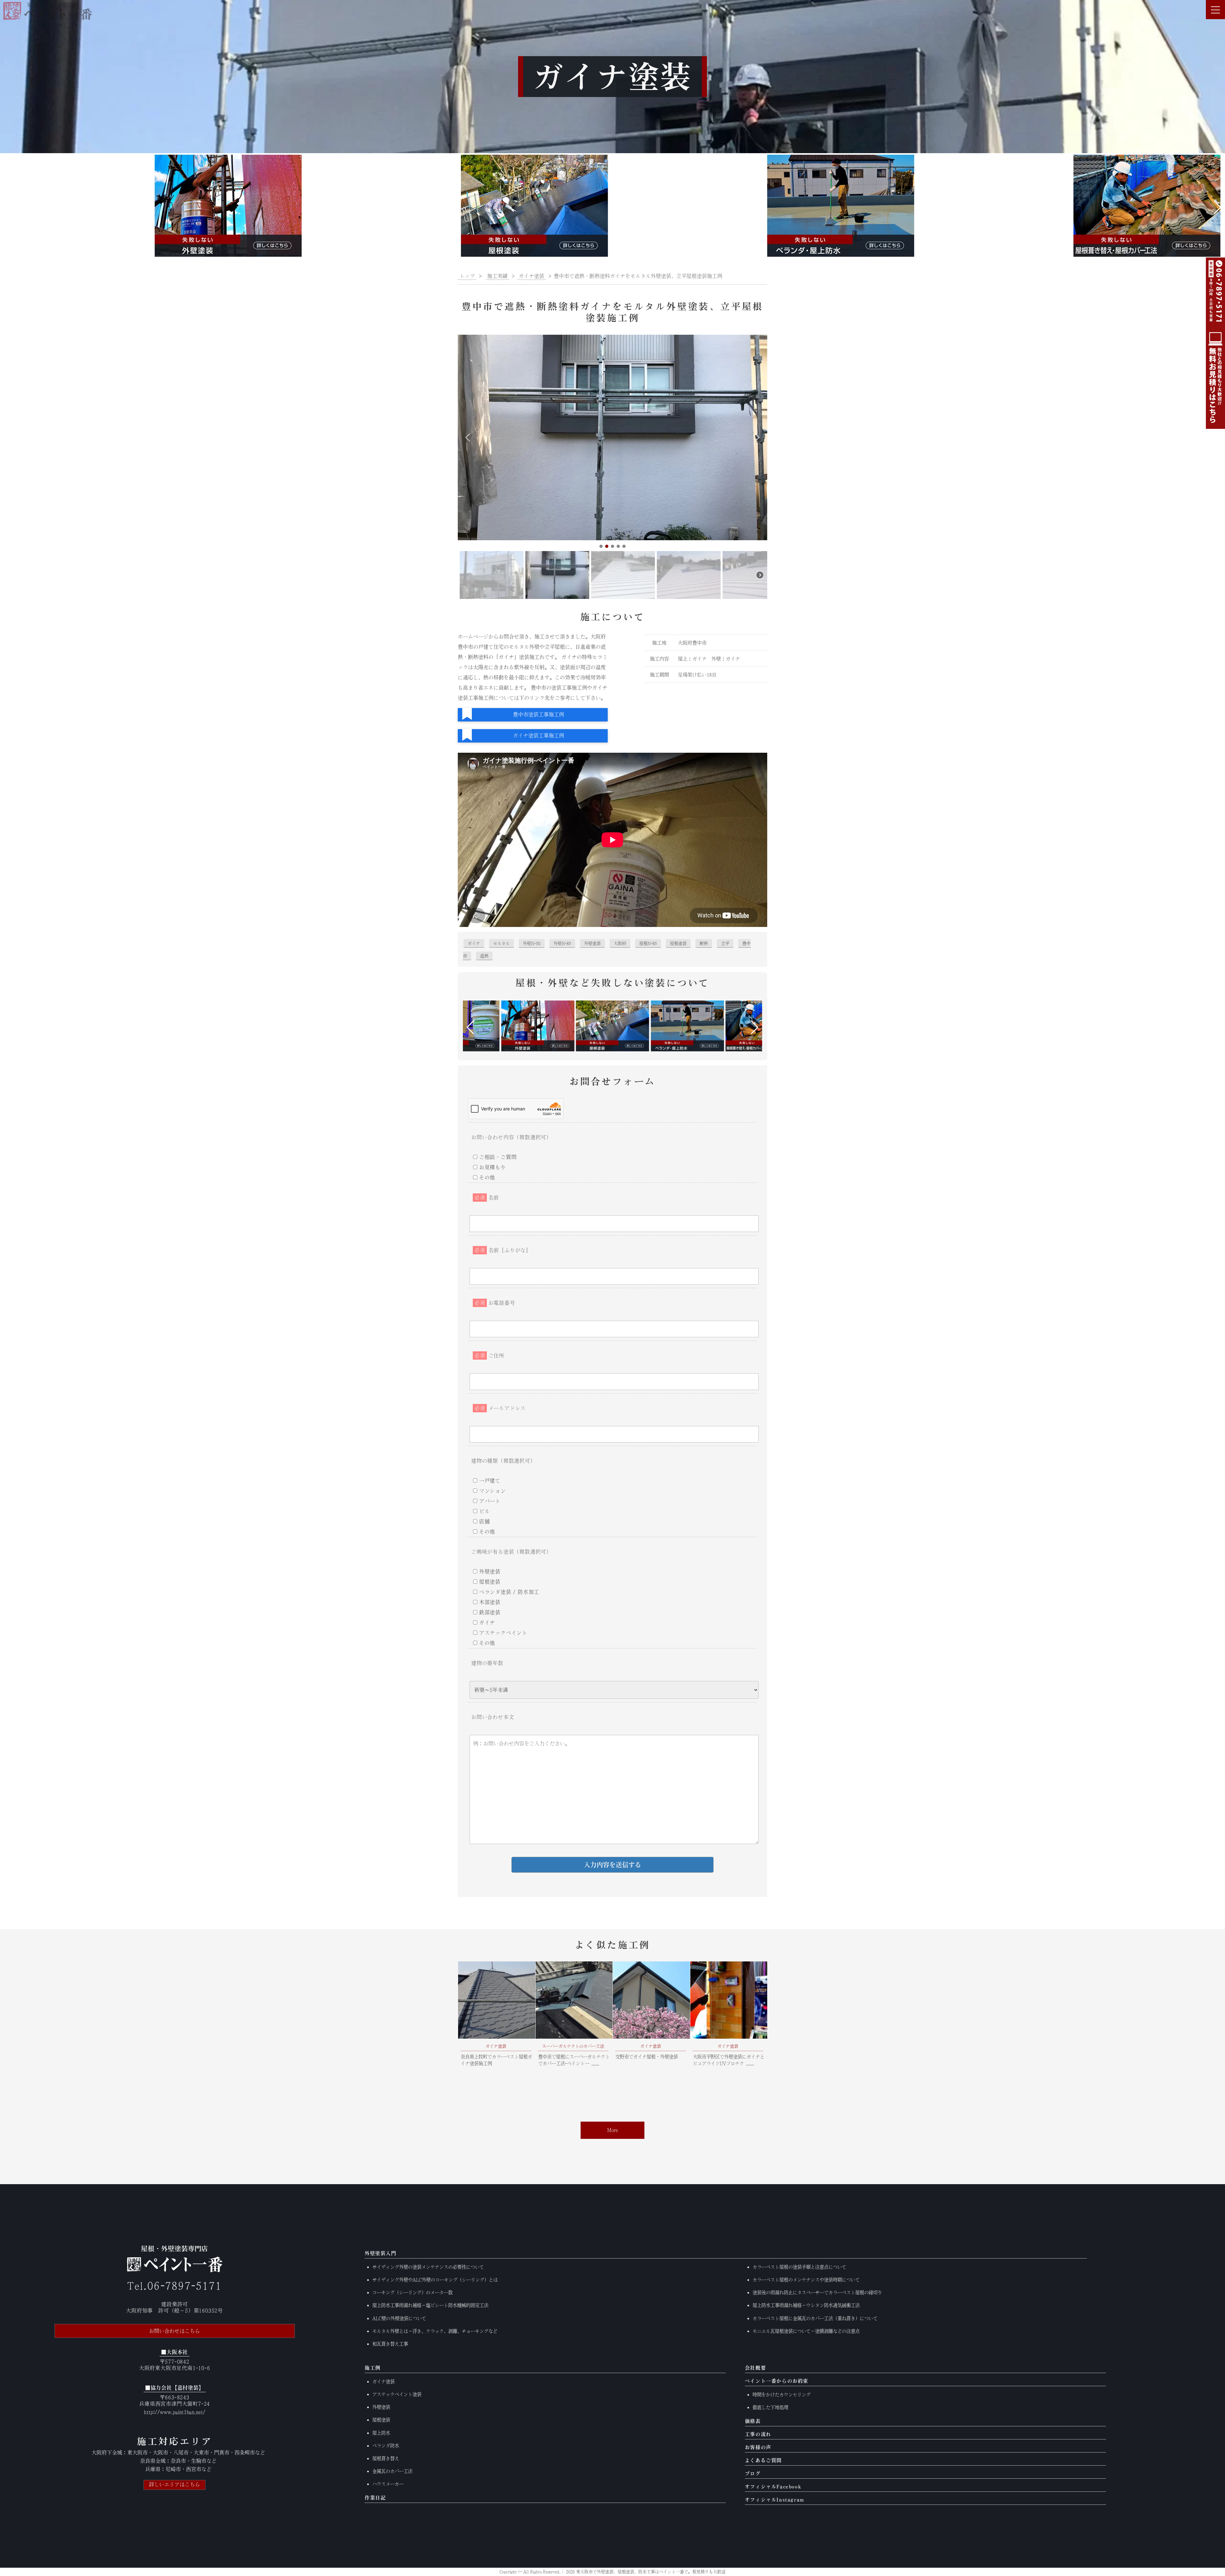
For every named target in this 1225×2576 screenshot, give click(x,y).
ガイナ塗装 (383, 2382)
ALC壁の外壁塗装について (399, 2318)
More (613, 2130)
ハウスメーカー (388, 2484)
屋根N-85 (648, 943)
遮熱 (484, 956)
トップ (467, 276)
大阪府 (620, 943)
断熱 (704, 943)
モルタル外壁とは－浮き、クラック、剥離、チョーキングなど (435, 2331)
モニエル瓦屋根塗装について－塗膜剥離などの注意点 (806, 2331)
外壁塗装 (592, 943)
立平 (725, 943)
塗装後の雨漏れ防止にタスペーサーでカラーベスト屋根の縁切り (817, 2292)
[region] (612, 468)
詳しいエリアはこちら (174, 2484)
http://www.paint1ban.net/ (175, 2412)
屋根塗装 (678, 943)
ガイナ (474, 943)
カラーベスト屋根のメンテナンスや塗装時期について (806, 2280)
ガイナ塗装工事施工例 (538, 735)
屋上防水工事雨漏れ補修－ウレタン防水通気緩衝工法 (806, 2305)
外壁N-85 (562, 943)
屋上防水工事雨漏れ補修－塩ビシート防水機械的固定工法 (430, 2305)
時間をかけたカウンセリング (782, 2395)
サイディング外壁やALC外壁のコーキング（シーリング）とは (435, 2280)
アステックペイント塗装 (397, 2394)
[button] (7, 207)
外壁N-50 (532, 943)
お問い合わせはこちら (174, 2331)
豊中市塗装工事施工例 (538, 714)
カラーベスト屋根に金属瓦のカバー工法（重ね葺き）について (815, 2318)
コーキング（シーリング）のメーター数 (412, 2292)
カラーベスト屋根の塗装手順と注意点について (799, 2267)
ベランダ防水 (386, 2446)
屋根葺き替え (386, 2458)
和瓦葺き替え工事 (390, 2344)
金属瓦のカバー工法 (392, 2471)
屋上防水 (381, 2433)
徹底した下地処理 (770, 2407)
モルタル (501, 943)
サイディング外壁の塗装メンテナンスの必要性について (428, 2267)
